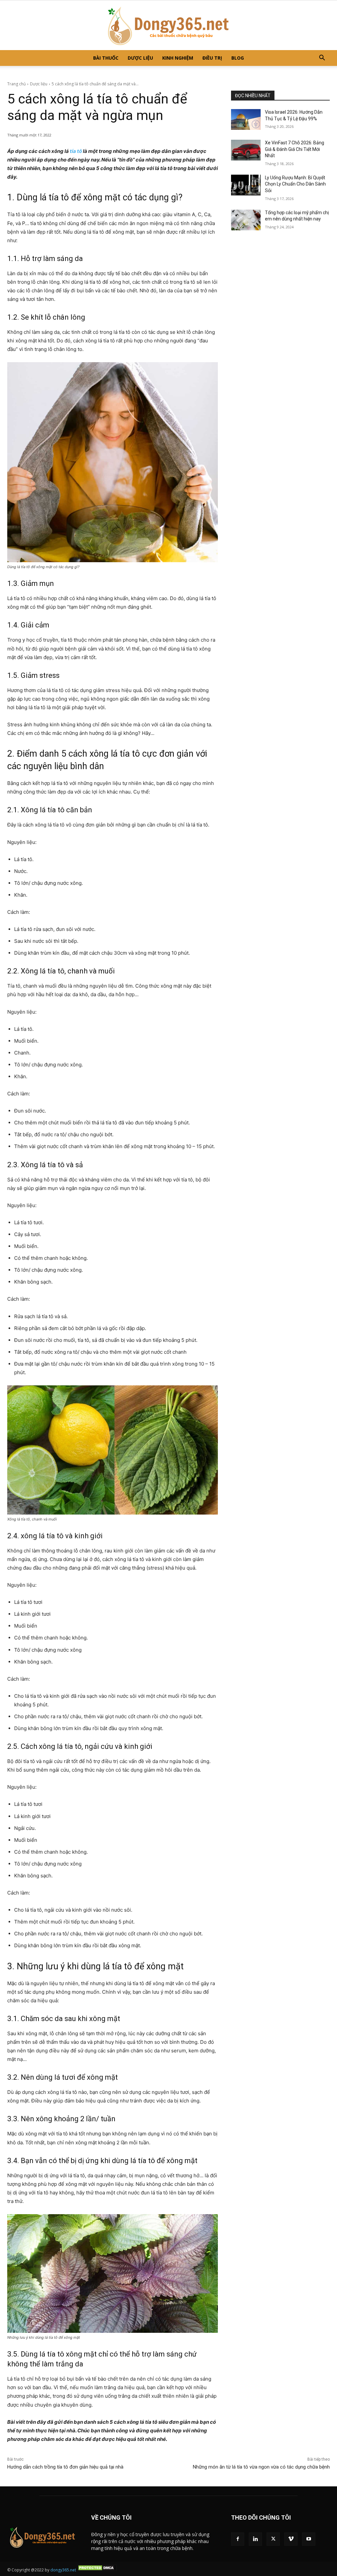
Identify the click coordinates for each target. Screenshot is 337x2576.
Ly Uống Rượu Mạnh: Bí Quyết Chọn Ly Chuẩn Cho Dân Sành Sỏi (295, 184)
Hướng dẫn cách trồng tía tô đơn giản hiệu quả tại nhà (65, 2467)
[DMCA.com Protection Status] (97, 2570)
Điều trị (212, 58)
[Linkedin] (255, 2539)
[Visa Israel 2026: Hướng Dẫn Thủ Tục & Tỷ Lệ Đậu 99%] (246, 119)
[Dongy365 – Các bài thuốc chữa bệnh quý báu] (168, 25)
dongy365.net (63, 2570)
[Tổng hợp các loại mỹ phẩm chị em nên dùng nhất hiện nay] (246, 220)
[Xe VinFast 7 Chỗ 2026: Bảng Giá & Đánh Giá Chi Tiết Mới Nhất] (246, 150)
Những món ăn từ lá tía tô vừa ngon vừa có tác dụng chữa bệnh (261, 2467)
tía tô (76, 151)
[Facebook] (238, 2539)
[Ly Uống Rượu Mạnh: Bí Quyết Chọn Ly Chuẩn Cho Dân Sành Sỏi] (246, 185)
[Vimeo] (291, 2539)
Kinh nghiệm (178, 58)
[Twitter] (273, 2539)
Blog (238, 58)
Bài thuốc (106, 58)
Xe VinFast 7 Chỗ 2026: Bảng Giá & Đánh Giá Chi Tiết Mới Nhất (295, 149)
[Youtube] (309, 2539)
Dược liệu (140, 58)
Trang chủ (16, 84)
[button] (322, 58)
